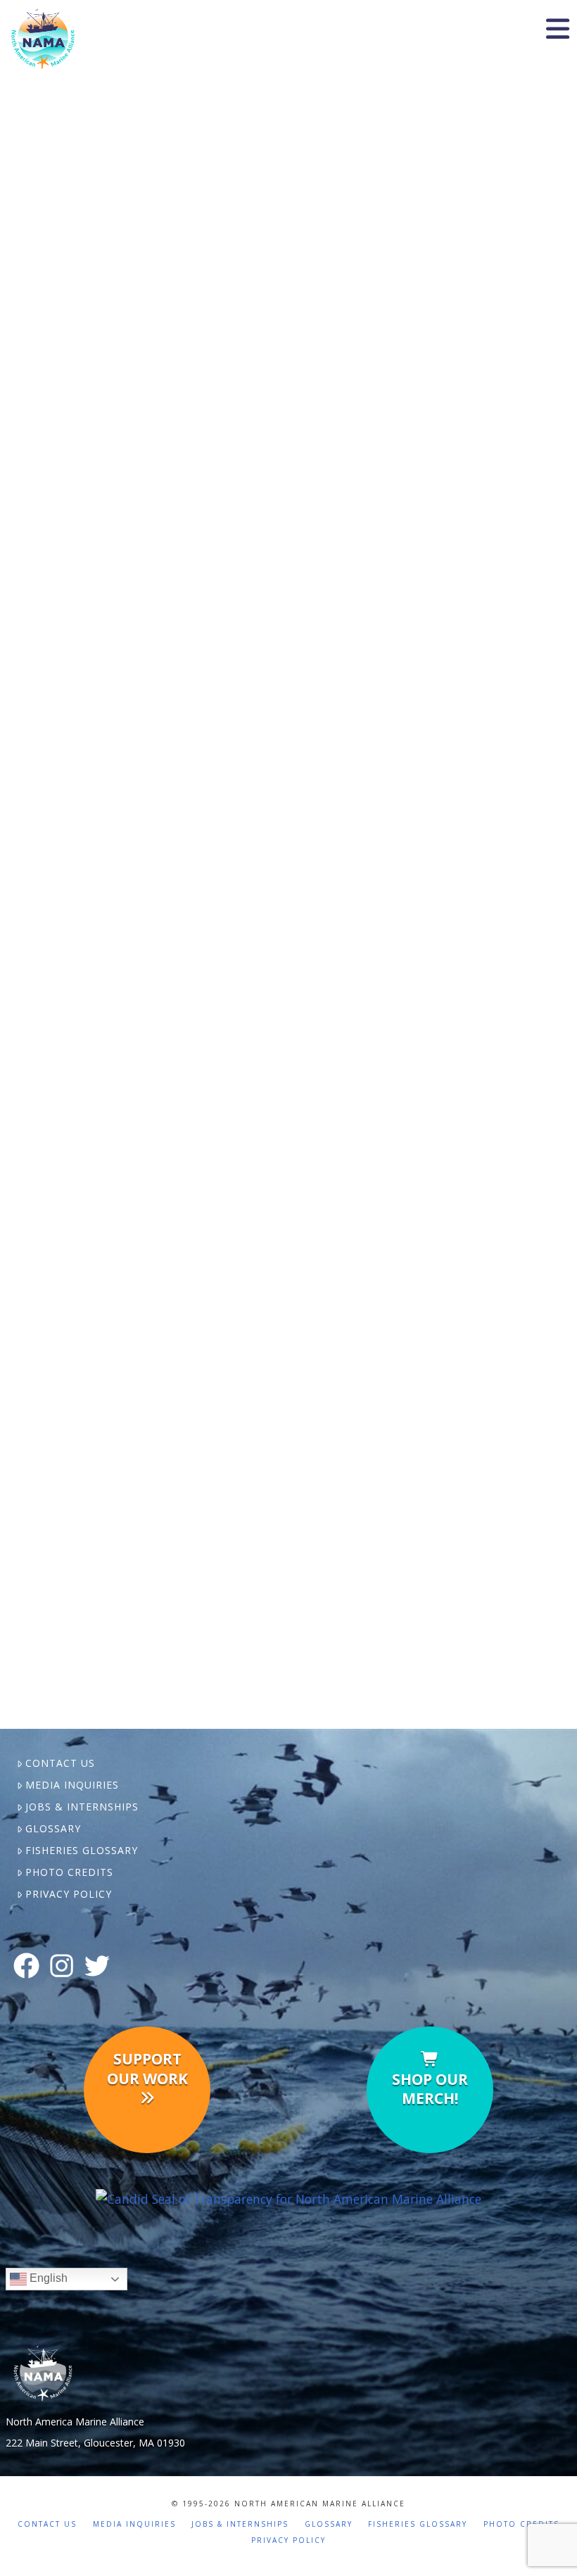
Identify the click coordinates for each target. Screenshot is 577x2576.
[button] (557, 29)
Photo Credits (69, 1872)
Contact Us (60, 1763)
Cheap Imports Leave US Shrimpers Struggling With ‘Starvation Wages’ (160, 921)
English (47, 2279)
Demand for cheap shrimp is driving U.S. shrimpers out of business (149, 150)
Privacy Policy (69, 1894)
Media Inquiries (72, 1785)
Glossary (53, 1828)
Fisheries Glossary (82, 1850)
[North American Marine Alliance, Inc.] (288, 2198)
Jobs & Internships (82, 1807)
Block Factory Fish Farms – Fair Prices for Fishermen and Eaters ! (147, 440)
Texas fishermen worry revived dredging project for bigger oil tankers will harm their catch (148, 1425)
